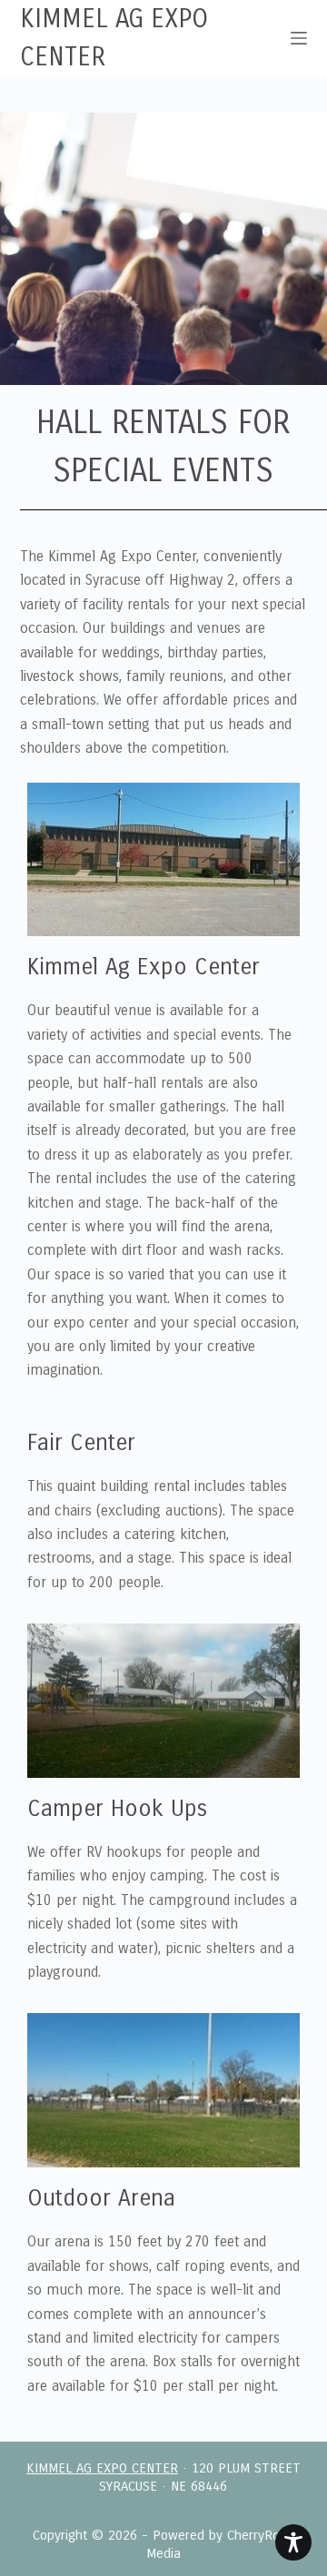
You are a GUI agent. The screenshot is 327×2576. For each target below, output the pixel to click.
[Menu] (299, 38)
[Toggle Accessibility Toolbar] (293, 2542)
